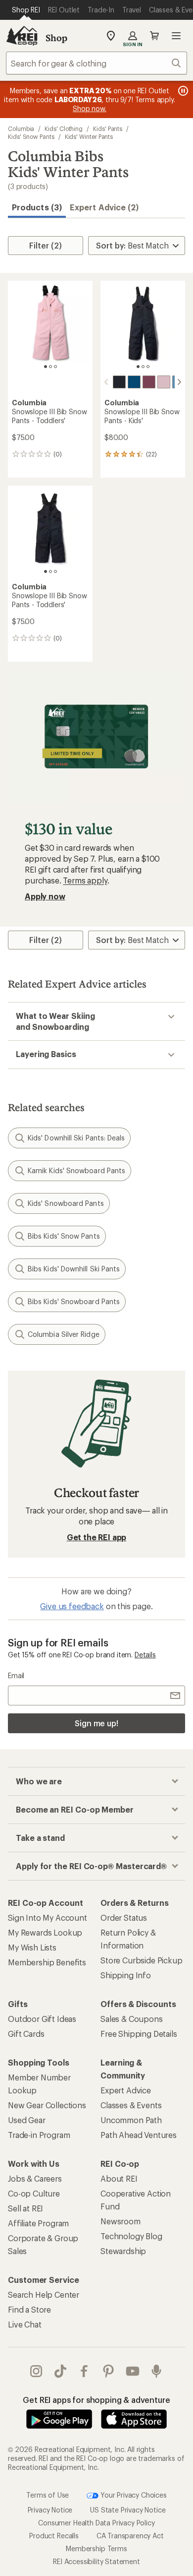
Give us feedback (72, 1606)
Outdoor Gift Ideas (42, 2019)
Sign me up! (96, 1723)
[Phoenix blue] (134, 382)
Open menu (176, 36)
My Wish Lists (32, 1947)
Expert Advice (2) (104, 207)
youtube (133, 2371)
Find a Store (29, 2309)
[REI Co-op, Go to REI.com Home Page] (22, 36)
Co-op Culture (34, 2193)
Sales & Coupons (132, 2019)
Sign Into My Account (48, 1917)
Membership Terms (96, 2548)
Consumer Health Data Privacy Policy (96, 2523)
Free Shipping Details (139, 2034)
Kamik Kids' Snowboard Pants (76, 1170)
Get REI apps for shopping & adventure (96, 2400)
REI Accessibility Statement (96, 2561)
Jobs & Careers (35, 2178)
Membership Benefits (47, 1962)
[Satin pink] (164, 382)
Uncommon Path (131, 2120)
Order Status (124, 1917)
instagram (36, 2371)
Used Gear (27, 2120)
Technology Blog (131, 2236)
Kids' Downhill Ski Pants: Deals (76, 1138)
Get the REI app (97, 1537)
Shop (56, 38)
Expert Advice (126, 2090)
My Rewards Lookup (45, 1932)
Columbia (21, 128)
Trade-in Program (39, 2135)
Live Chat (25, 2324)
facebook (84, 2371)
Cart (154, 36)
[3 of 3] (55, 367)
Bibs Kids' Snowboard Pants (74, 1301)
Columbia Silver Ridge (64, 1334)
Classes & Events (131, 2105)
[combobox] (96, 63)
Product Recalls (54, 2536)
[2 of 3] (50, 367)
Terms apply (85, 880)
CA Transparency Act (130, 2536)
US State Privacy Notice (128, 2510)
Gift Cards (26, 2034)
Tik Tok (61, 2371)
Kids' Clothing (64, 128)
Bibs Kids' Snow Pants (64, 1236)
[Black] (119, 382)
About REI (119, 2178)
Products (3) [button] (37, 207)
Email (16, 1675)
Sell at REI (25, 2208)
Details (145, 1655)
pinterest (109, 2371)
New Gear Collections (47, 2105)
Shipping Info (126, 1975)
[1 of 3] (46, 367)
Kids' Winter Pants (89, 136)
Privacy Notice (50, 2510)
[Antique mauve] (149, 382)
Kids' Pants (108, 128)
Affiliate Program (38, 2223)
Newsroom (121, 2221)
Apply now (45, 896)
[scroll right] (179, 382)
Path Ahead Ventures (139, 2135)
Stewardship (123, 2251)
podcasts (157, 2371)
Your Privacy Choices (133, 2494)
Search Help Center (44, 2294)
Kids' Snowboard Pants (66, 1203)
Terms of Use (48, 2494)
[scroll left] (106, 382)
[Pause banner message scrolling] (182, 91)
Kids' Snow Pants (31, 136)
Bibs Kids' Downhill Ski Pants (74, 1269)
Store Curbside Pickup (142, 1960)
